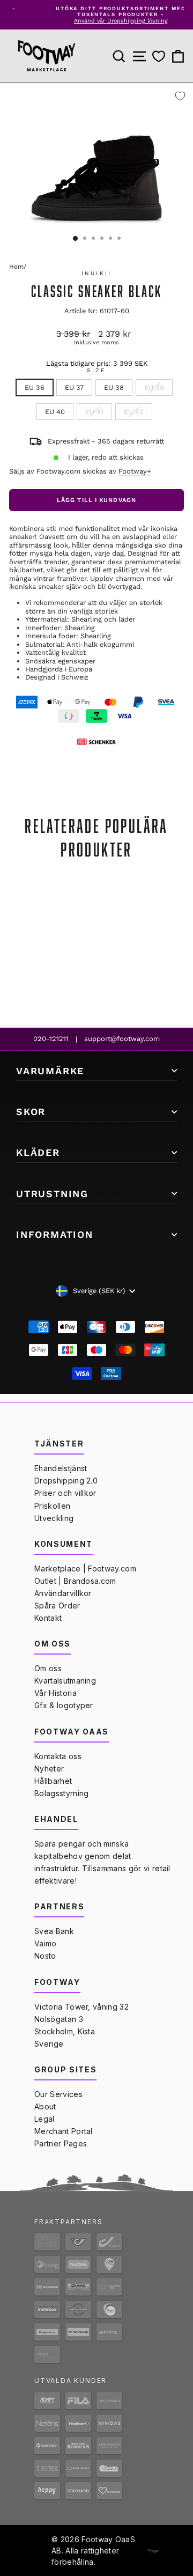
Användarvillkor (63, 1593)
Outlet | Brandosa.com (75, 1581)
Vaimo (46, 1943)
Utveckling (54, 1518)
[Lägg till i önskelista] (180, 96)
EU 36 (35, 387)
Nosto (45, 1956)
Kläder (38, 1152)
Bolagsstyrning (61, 1793)
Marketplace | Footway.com (85, 1569)
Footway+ (135, 471)
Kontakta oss (58, 1756)
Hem (16, 267)
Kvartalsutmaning (65, 1681)
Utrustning (52, 1194)
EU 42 (134, 412)
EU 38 (114, 387)
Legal (44, 2119)
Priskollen (52, 1506)
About (45, 2106)
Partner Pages (61, 2143)
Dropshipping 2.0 (66, 1481)
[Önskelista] (159, 57)
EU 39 (154, 387)
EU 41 (94, 412)
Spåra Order (57, 1606)
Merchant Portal (64, 2131)
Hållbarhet (53, 1781)
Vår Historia (55, 1693)
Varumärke (50, 1071)
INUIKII (96, 273)
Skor (31, 1112)
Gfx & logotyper (64, 1705)
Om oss (48, 1668)
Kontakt (48, 1618)
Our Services (58, 2094)
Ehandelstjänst (61, 1468)
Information (55, 1234)
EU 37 (74, 387)
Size (96, 371)
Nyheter (49, 1769)
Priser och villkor (65, 1493)
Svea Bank (54, 1931)
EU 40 (55, 412)
